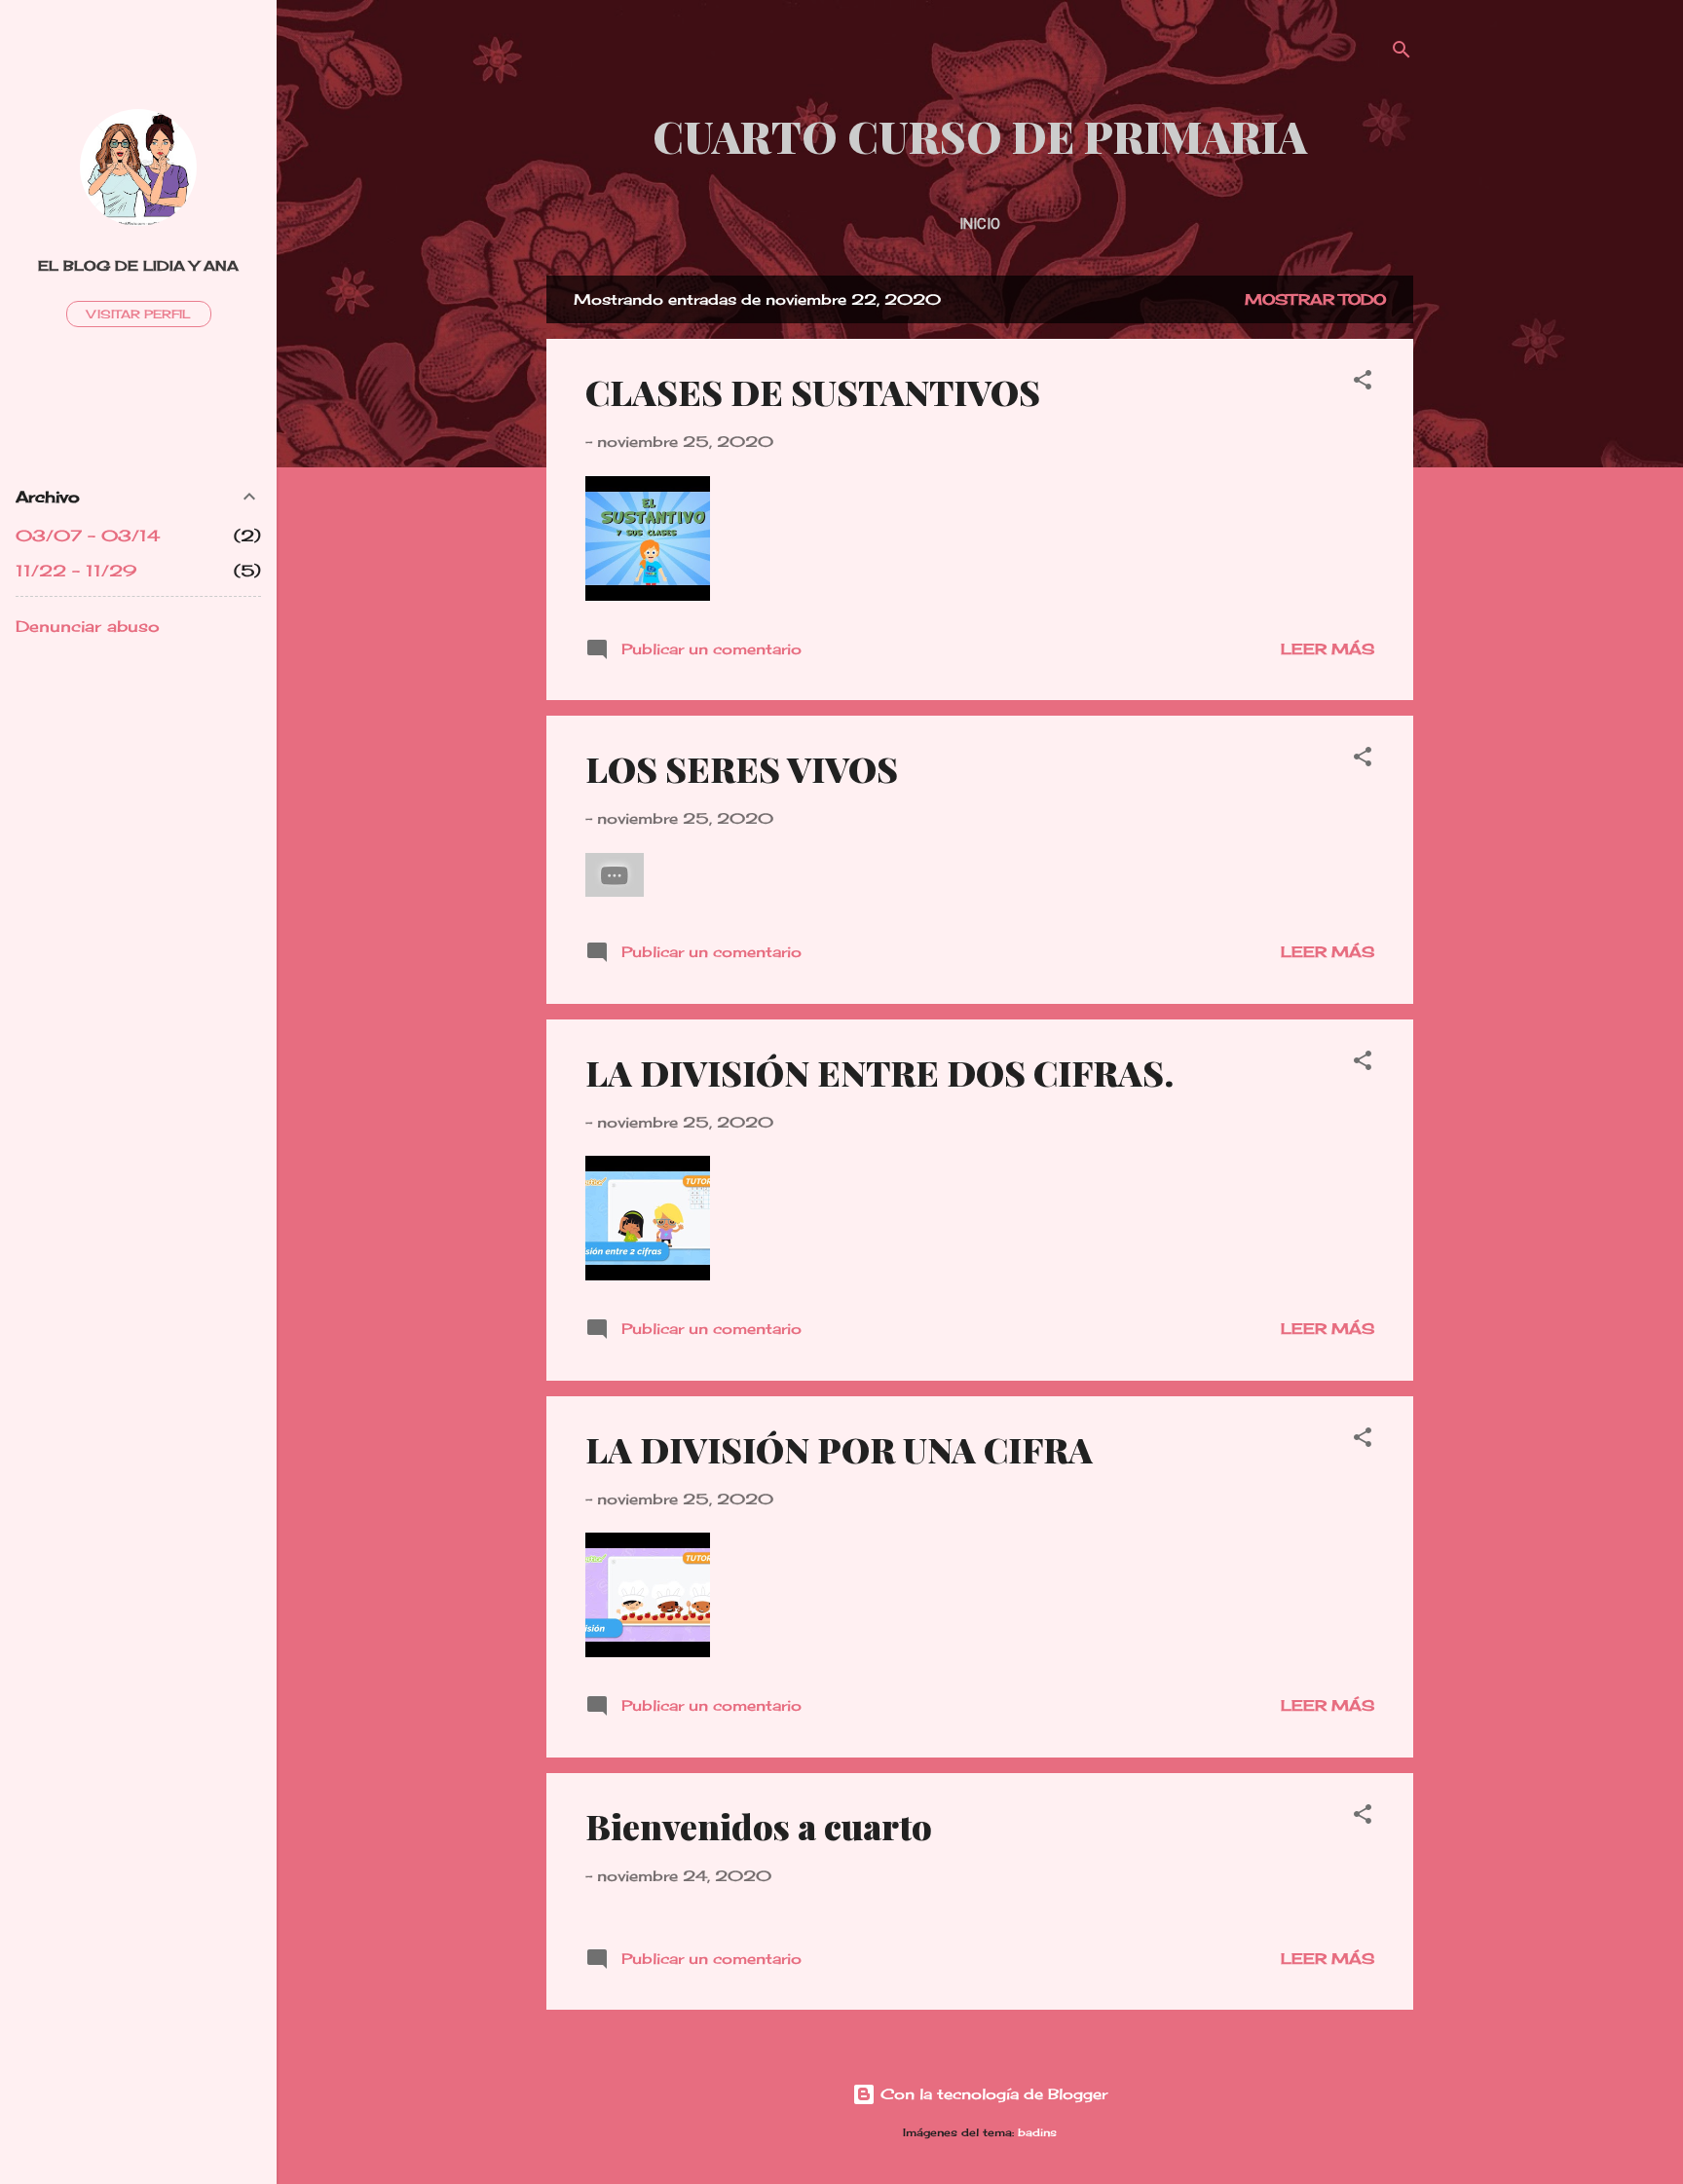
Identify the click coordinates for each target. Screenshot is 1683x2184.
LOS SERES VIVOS (742, 768)
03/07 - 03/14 (88, 536)
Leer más (1328, 649)
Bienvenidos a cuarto (759, 1826)
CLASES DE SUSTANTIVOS (813, 391)
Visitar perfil (139, 314)
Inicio (980, 224)
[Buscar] (1402, 53)
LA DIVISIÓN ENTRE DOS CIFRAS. (879, 1072)
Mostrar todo (1315, 299)
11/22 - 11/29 (76, 571)
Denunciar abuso (88, 626)
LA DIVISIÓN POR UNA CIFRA (839, 1449)
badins (1037, 2133)
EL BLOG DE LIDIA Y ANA (138, 266)
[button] (1363, 383)
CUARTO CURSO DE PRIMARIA (980, 136)
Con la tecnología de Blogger (991, 2094)
